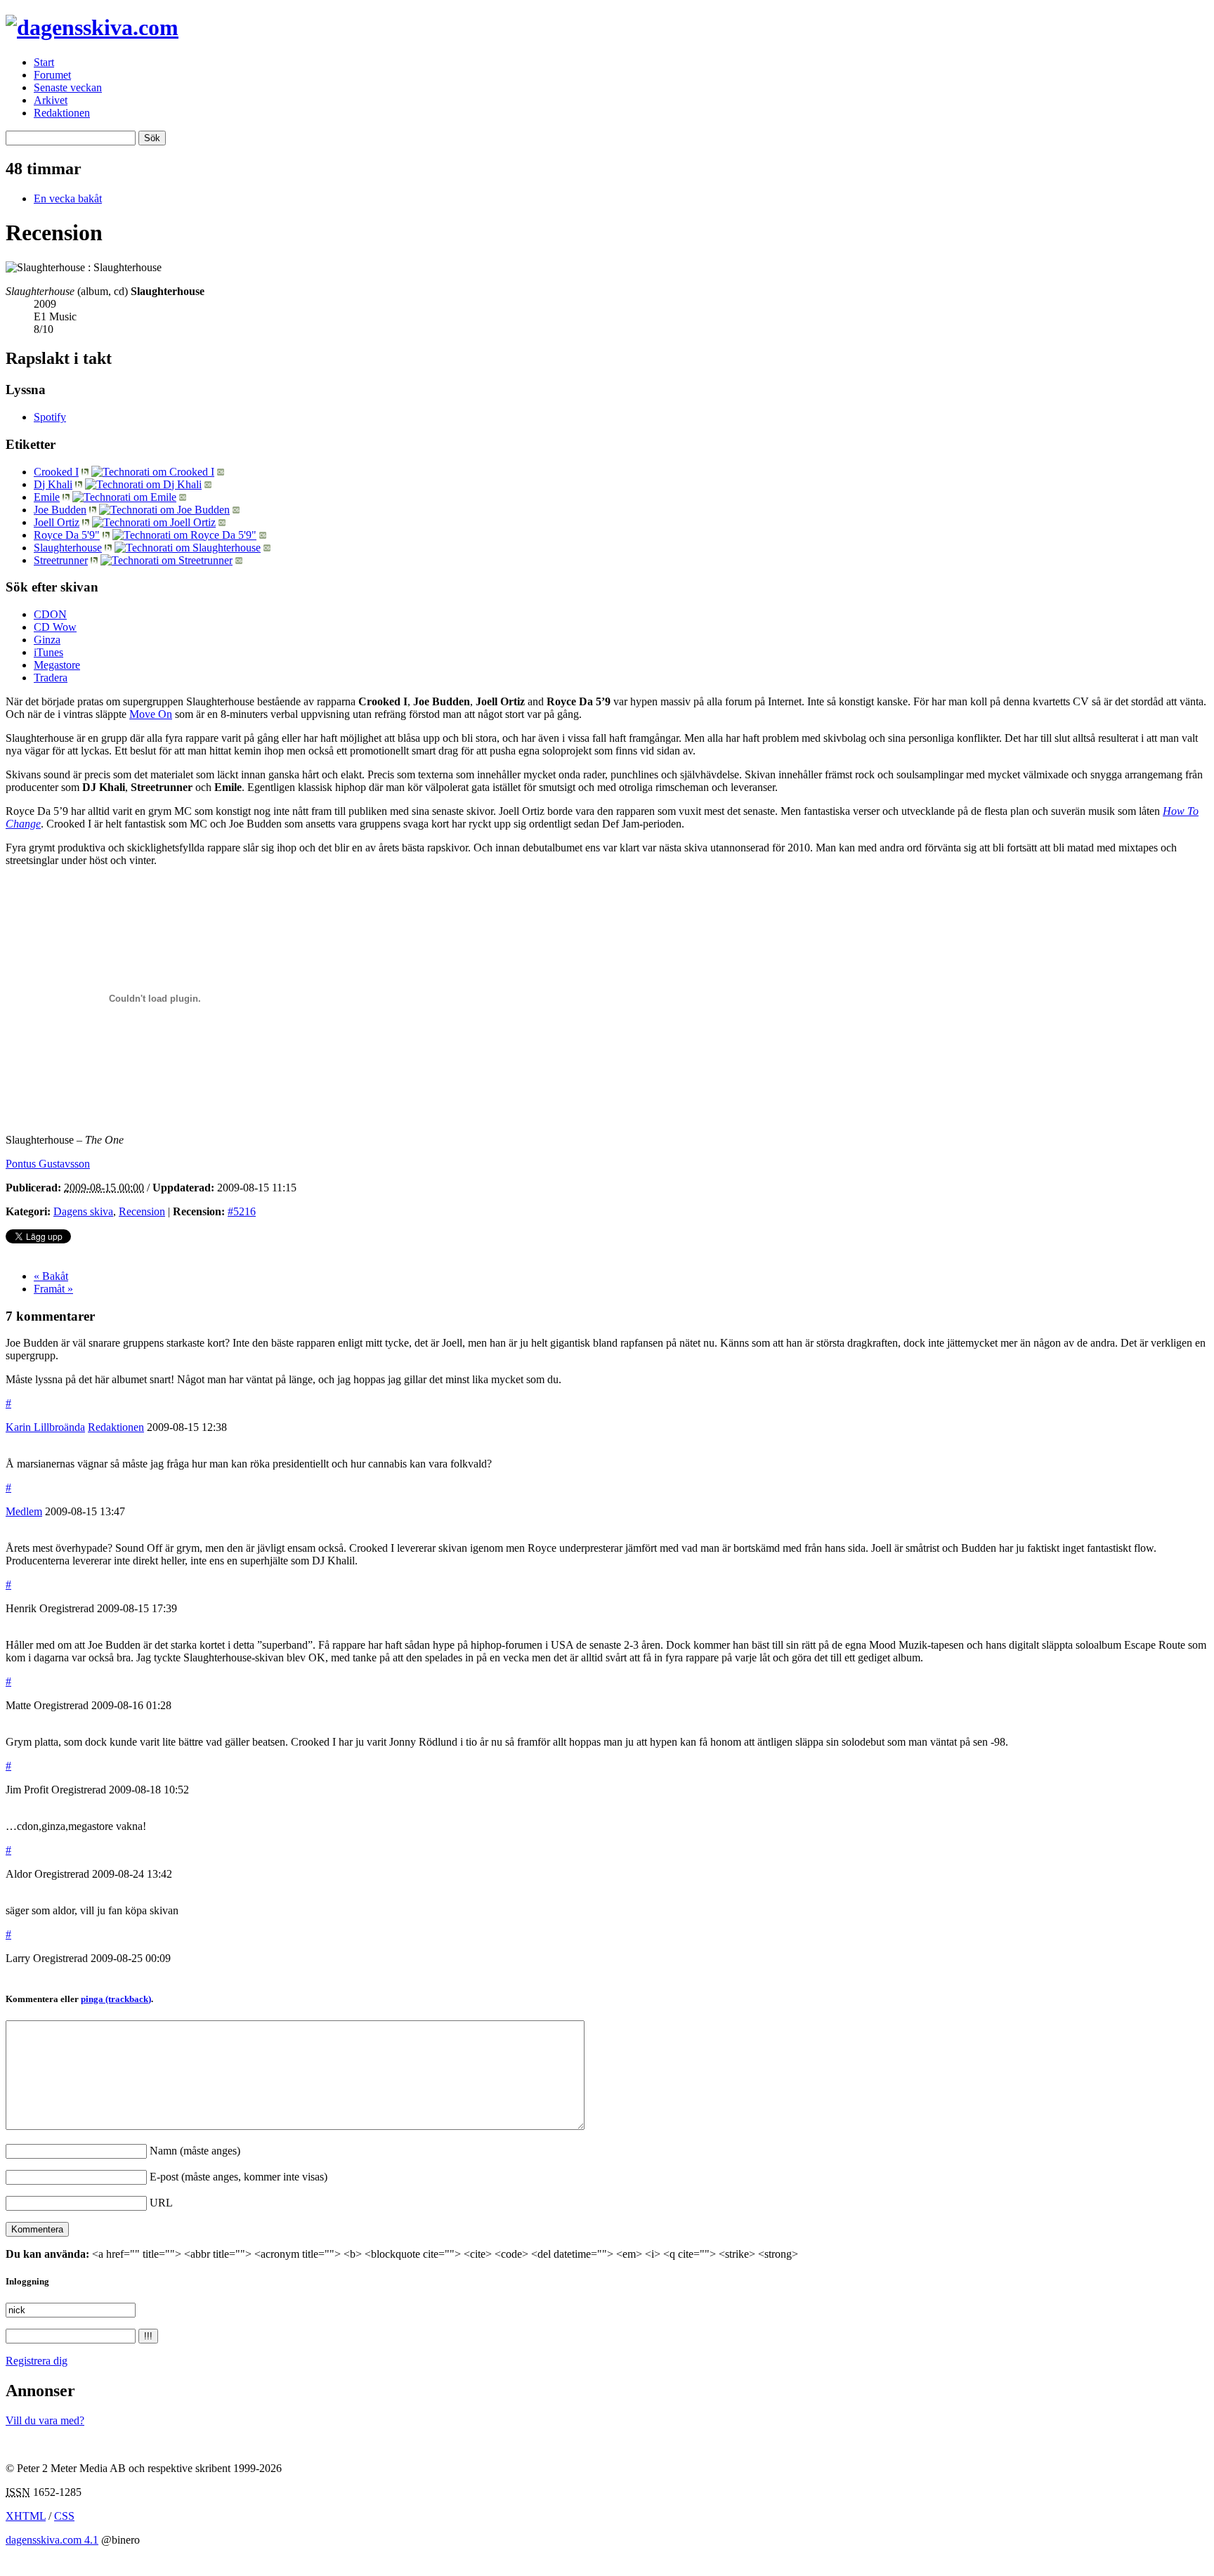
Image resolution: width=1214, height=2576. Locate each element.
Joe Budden (60, 510)
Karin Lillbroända (45, 1427)
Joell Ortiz (57, 522)
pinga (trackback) (116, 1999)
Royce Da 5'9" (67, 535)
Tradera (51, 678)
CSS (64, 2516)
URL (161, 2203)
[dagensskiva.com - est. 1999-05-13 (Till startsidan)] (92, 27)
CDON (50, 614)
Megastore (57, 665)
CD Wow (55, 627)
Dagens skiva (83, 1211)
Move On (151, 714)
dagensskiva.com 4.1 (52, 2540)
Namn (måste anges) (195, 2151)
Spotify (50, 417)
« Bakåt (51, 1276)
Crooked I (56, 472)
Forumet (52, 75)
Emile (47, 497)
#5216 (242, 1211)
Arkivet (51, 100)
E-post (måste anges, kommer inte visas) (239, 2177)
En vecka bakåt (68, 198)
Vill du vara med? (45, 2420)
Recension (142, 1211)
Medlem (24, 1511)
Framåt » (53, 1289)
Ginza (47, 640)
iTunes (48, 652)
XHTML (26, 2516)
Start (44, 62)
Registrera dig (37, 2361)
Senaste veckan (68, 87)
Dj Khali (53, 484)
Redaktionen (62, 113)
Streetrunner (61, 560)
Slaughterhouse (68, 548)
